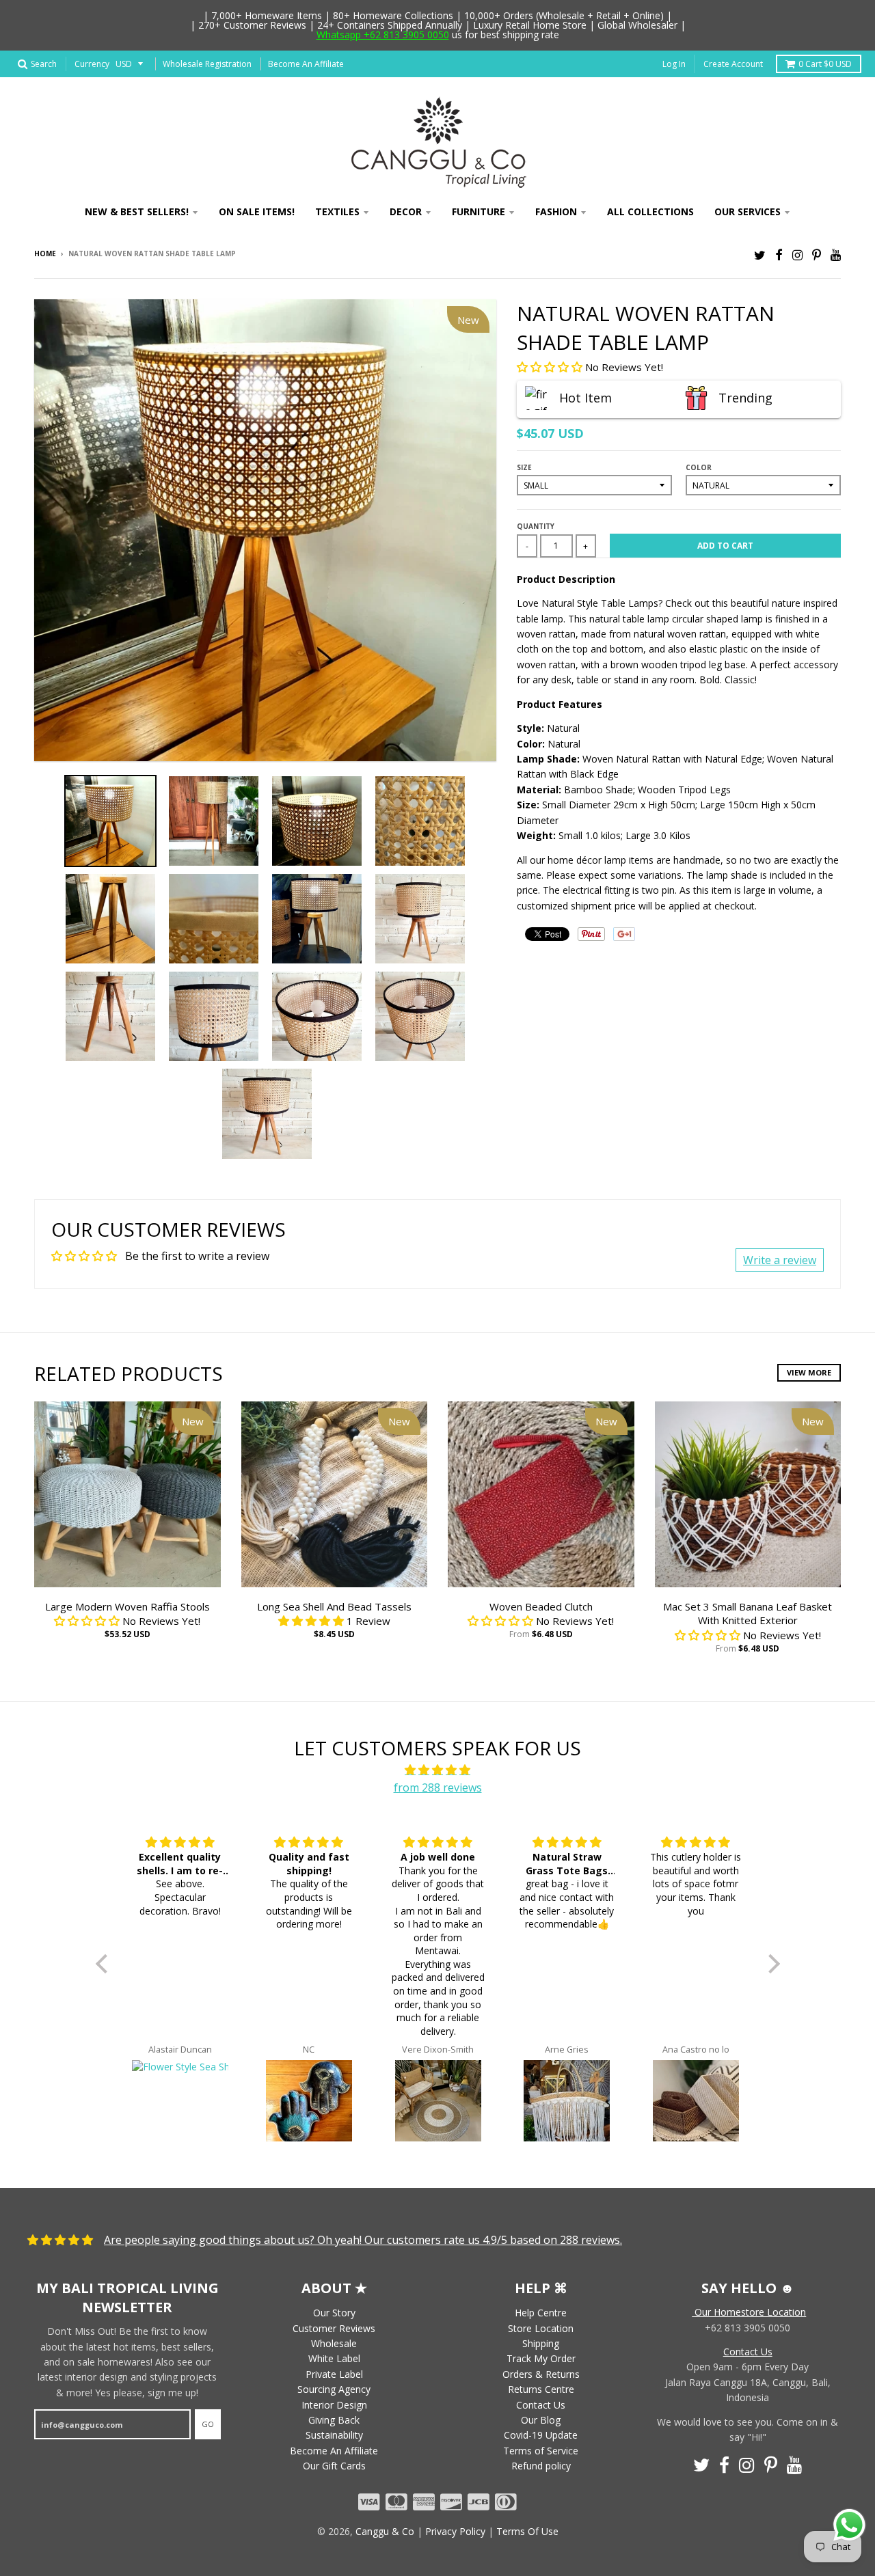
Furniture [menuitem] (479, 211)
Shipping (541, 2343)
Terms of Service (541, 2451)
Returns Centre (541, 2389)
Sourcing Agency (334, 2389)
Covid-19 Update (541, 2435)
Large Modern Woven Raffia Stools (127, 1606)
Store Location (541, 2328)
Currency (92, 64)
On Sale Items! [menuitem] (257, 211)
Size (524, 467)
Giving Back (334, 2420)
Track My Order (541, 2358)
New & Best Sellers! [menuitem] (137, 211)
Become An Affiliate (306, 64)
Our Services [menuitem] (748, 211)
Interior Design (334, 2405)
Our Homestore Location (749, 2312)
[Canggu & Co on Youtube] (836, 255)
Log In (674, 64)
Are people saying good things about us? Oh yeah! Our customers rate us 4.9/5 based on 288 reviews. (363, 2240)
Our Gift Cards (334, 2466)
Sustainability (334, 2435)
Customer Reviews (334, 2328)
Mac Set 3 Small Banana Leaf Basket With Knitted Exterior (748, 1614)
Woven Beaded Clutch (541, 1606)
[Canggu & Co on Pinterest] (817, 255)
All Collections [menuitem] (650, 211)
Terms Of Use (527, 2531)
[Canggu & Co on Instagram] (797, 255)
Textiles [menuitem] (337, 211)
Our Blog (541, 2420)
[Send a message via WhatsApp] (849, 2525)
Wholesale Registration (207, 64)
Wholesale (334, 2343)
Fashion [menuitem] (556, 211)
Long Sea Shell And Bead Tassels (334, 1606)
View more (809, 1372)
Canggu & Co (385, 2531)
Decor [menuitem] (406, 211)
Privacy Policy (455, 2531)
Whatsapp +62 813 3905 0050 (383, 35)
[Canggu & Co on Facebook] (779, 255)
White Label (334, 2358)
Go (208, 2424)
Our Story (334, 2313)
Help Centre (541, 2313)
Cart (825, 64)
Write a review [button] (780, 1260)
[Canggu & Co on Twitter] (760, 255)
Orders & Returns (541, 2374)
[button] (551, 367)
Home (45, 254)
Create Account (733, 64)
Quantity (536, 526)
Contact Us (541, 2405)
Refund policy (541, 2466)
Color (699, 467)
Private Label (334, 2374)
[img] (438, 1770)
